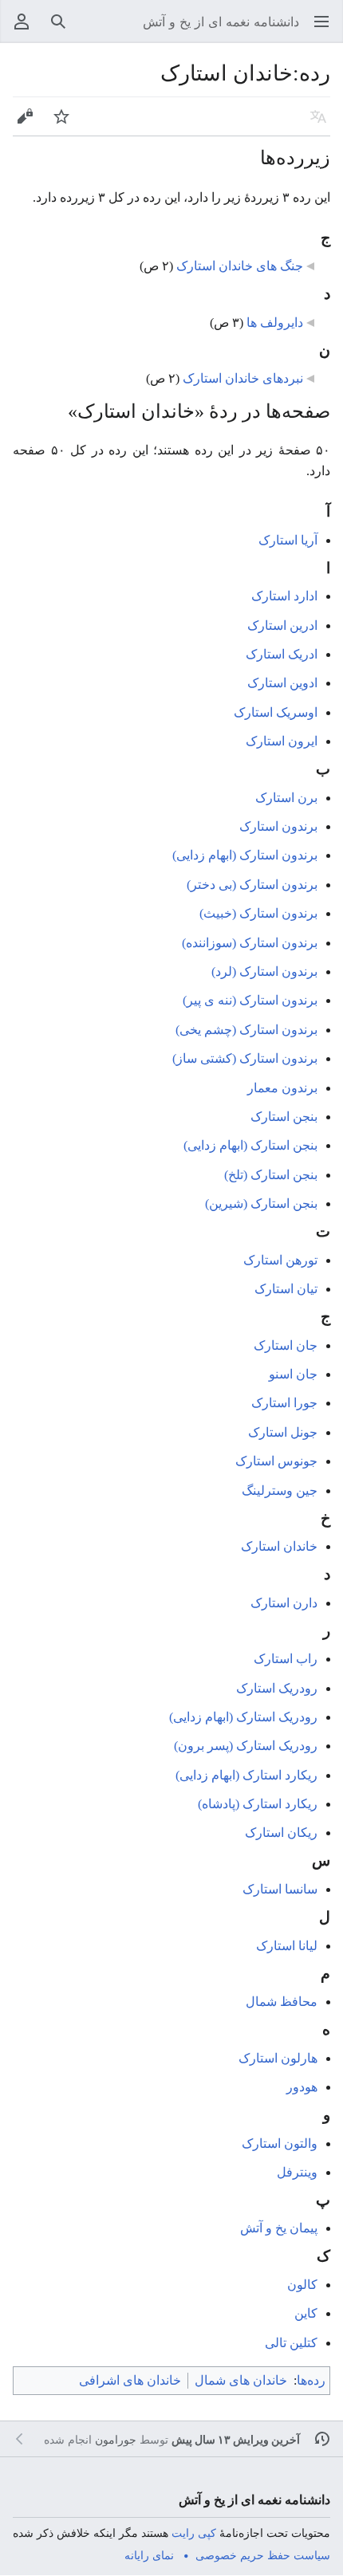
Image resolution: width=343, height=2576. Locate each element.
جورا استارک (284, 1403)
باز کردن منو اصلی (316, 29)
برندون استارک (278, 826)
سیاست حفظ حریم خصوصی (263, 2555)
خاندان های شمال (241, 2380)
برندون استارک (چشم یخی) (246, 1030)
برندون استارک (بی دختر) (252, 885)
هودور (302, 2087)
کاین (306, 2313)
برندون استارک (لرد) (264, 971)
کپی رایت (194, 2533)
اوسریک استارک (276, 712)
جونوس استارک (276, 1461)
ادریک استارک (282, 654)
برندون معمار (282, 1088)
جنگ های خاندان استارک (240, 266)
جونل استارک (283, 1432)
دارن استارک (284, 1603)
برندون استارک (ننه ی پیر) (250, 1000)
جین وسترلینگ (280, 1491)
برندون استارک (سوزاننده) (250, 943)
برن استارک (286, 798)
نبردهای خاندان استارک (243, 378)
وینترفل (297, 2172)
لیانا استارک (287, 1946)
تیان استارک (286, 1289)
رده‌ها (311, 2380)
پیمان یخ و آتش (279, 2228)
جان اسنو (293, 1374)
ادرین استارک (282, 625)
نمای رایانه (149, 2555)
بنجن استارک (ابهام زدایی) (250, 1145)
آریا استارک (288, 540)
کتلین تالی (291, 2343)
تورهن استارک (280, 1260)
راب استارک (286, 1659)
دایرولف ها (275, 322)
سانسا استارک (280, 1889)
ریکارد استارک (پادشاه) (258, 1804)
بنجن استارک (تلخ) (271, 1175)
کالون (302, 2285)
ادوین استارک (282, 683)
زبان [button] (315, 124)
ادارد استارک (284, 596)
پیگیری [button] (56, 124)
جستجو (53, 29)
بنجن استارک (284, 1117)
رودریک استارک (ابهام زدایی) (243, 1717)
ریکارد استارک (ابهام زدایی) (246, 1775)
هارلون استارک (278, 2058)
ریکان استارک (281, 1833)
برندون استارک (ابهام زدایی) (245, 855)
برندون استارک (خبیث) (258, 913)
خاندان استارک (279, 1546)
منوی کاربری (16, 29)
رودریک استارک (277, 1688)
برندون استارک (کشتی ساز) (245, 1058)
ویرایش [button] (20, 124)
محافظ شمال (282, 2002)
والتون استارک (280, 2143)
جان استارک (286, 1345)
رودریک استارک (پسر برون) (246, 1746)
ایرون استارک (282, 741)
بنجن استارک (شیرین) (261, 1203)
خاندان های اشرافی (130, 2380)
